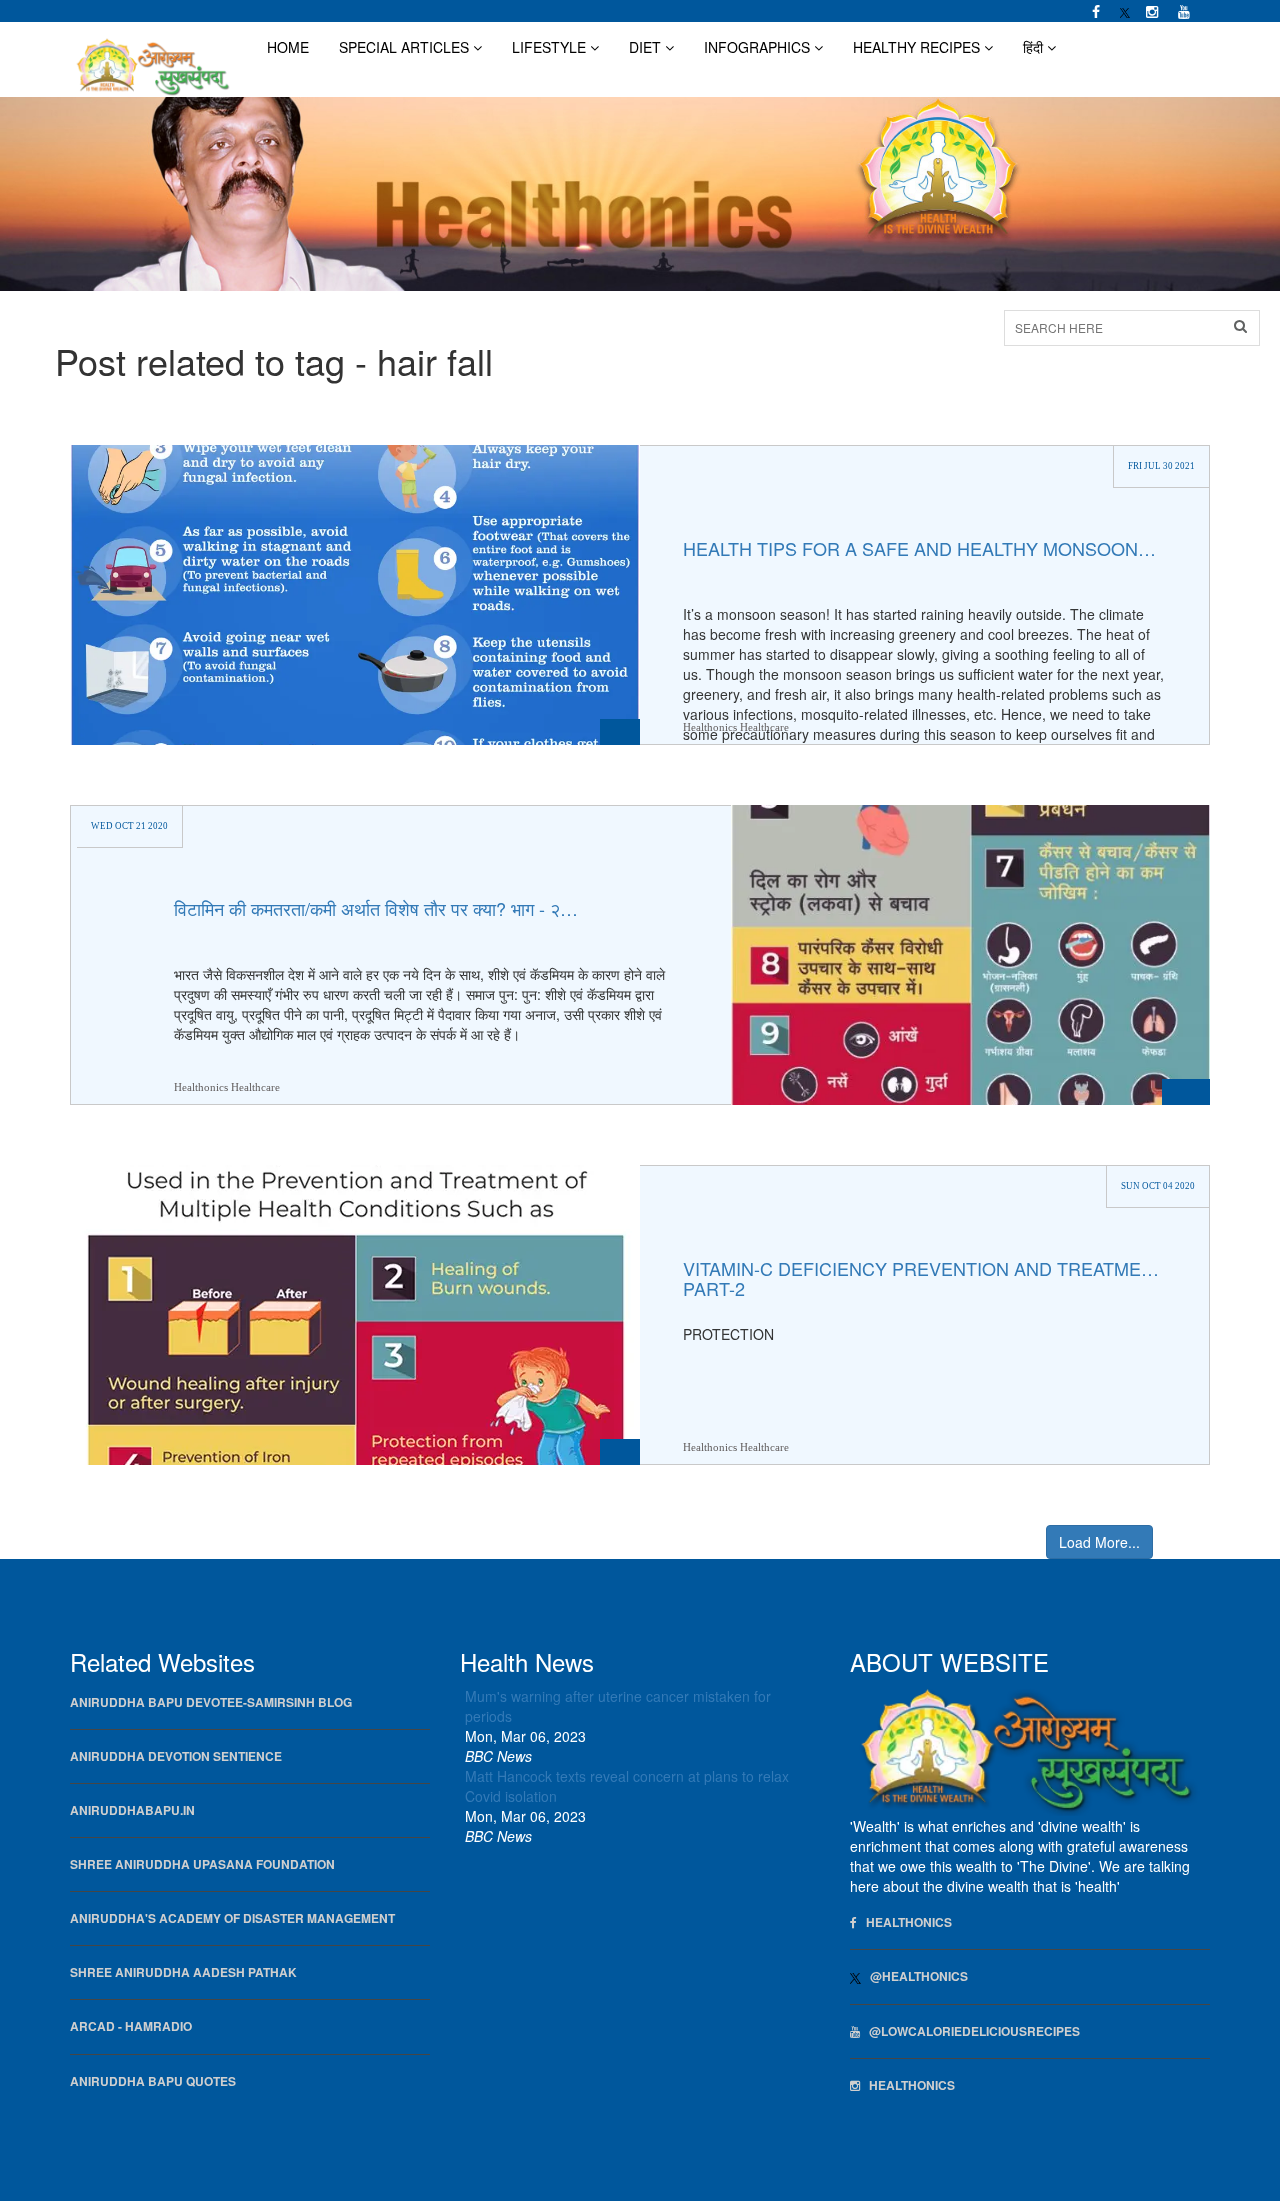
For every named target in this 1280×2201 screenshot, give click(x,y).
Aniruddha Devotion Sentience (176, 1756)
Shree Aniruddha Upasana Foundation (202, 1864)
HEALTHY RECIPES (918, 47)
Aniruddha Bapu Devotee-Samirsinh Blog (211, 1702)
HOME (288, 47)
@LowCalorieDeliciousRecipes (970, 2031)
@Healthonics (914, 1976)
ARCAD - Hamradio (131, 2026)
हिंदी (1035, 47)
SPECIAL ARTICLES (406, 47)
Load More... (1099, 1542)
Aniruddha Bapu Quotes (153, 2081)
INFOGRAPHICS (759, 47)
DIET (647, 47)
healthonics (907, 2085)
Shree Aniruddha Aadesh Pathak (183, 1972)
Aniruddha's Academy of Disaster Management (232, 1918)
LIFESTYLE (551, 47)
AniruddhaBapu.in (132, 1810)
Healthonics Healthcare (736, 727)
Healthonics (904, 1922)
